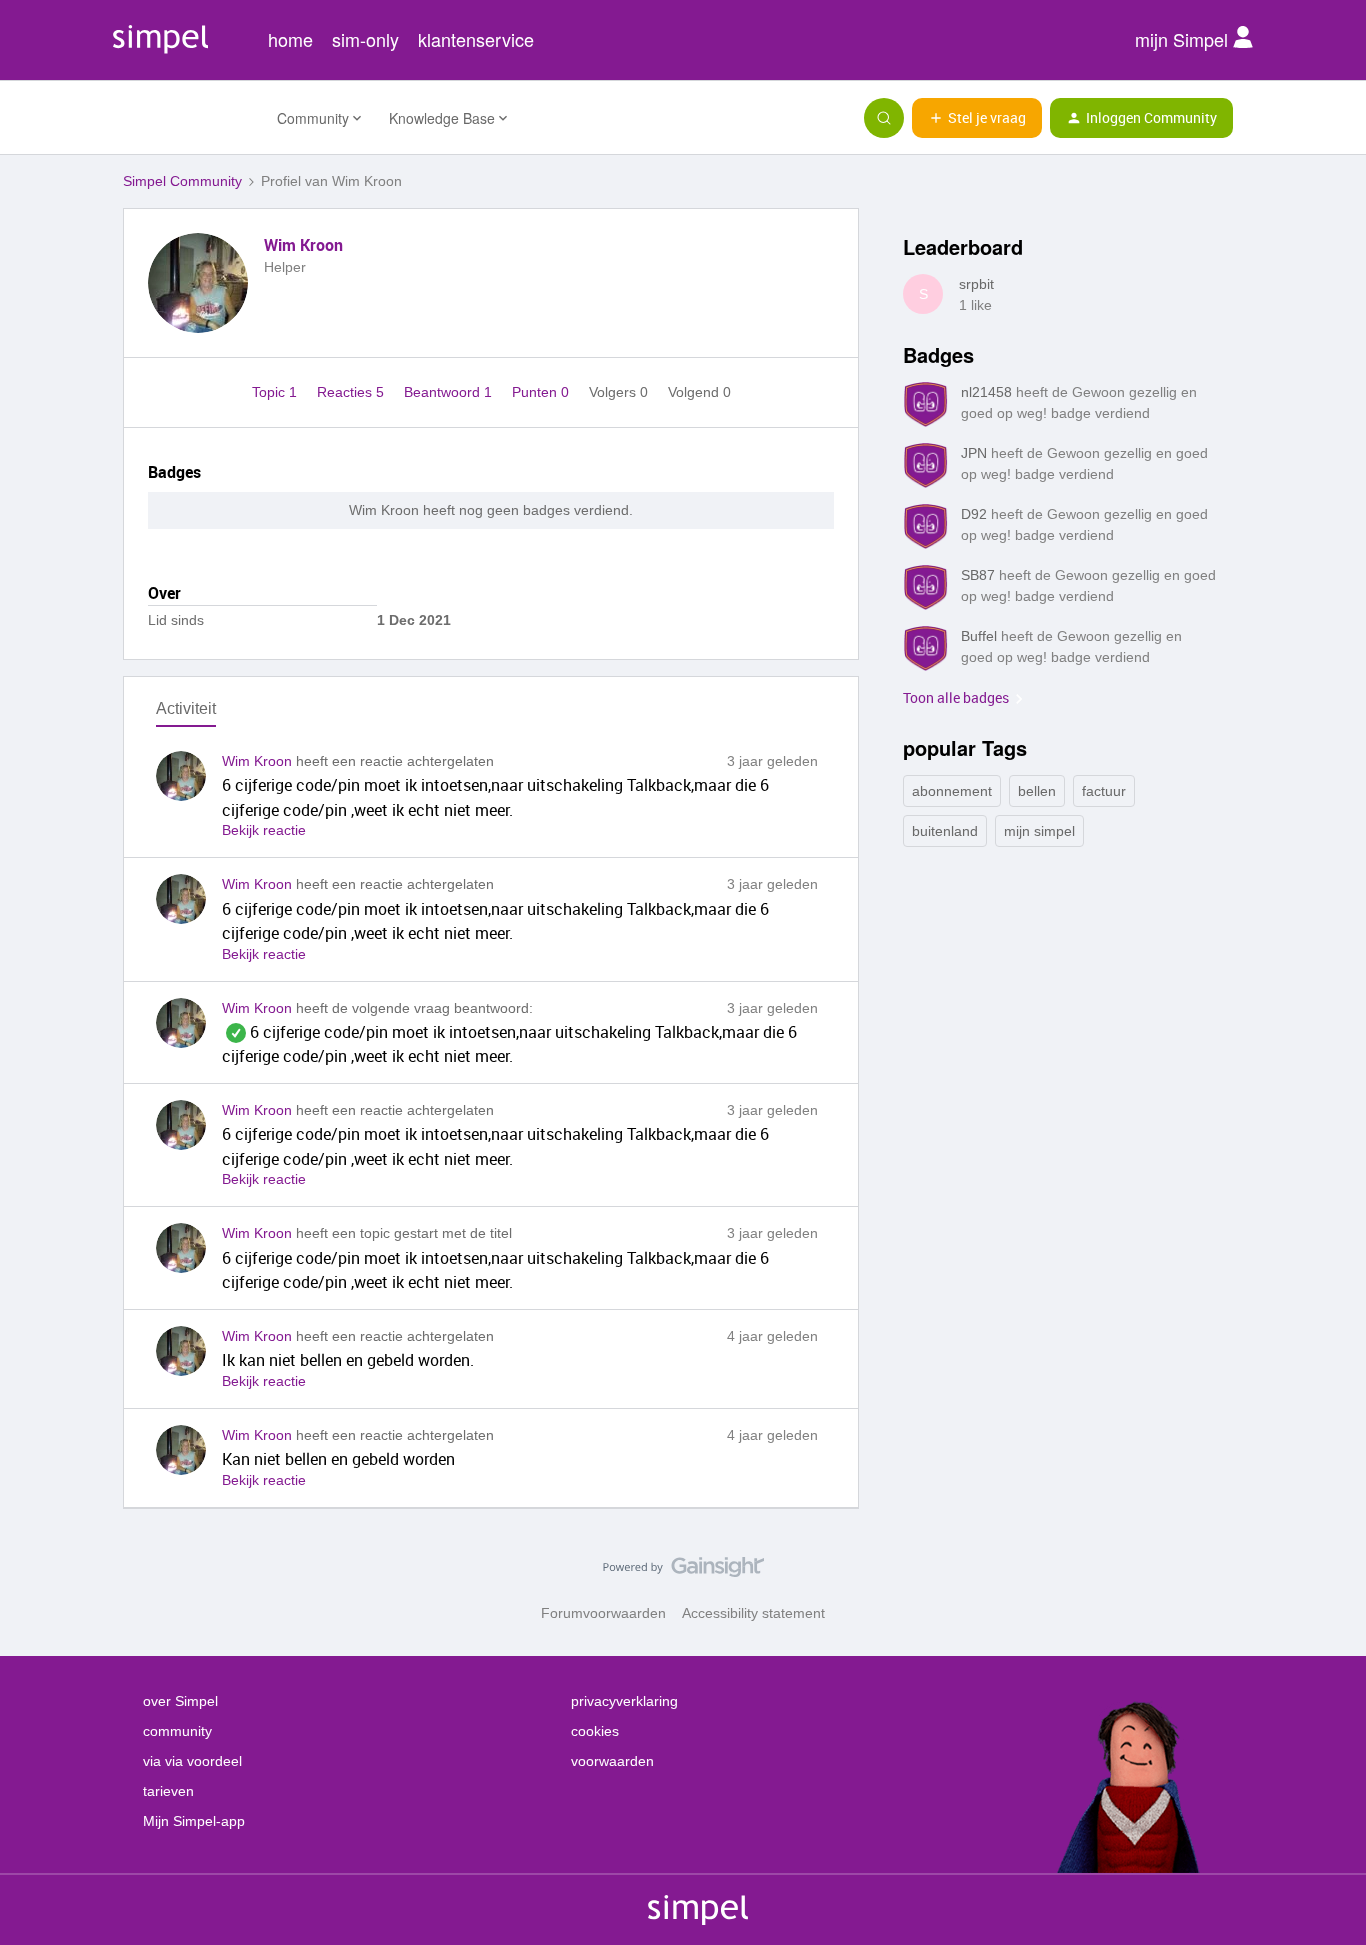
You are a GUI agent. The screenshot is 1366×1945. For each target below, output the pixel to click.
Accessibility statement (753, 1613)
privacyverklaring (624, 1701)
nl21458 (986, 392)
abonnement (952, 791)
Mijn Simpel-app (194, 1821)
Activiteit (186, 708)
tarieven (168, 1791)
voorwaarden (612, 1761)
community (177, 1731)
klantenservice (476, 39)
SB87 (978, 575)
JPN (974, 453)
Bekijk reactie (264, 830)
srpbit (976, 284)
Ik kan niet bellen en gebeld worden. (348, 1360)
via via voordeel (192, 1761)
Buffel (979, 636)
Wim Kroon (303, 245)
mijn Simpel (1184, 39)
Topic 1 (276, 392)
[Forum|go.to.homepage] (188, 118)
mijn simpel (1039, 831)
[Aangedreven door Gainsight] (683, 1572)
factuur (1104, 791)
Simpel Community (182, 181)
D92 (974, 514)
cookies (595, 1731)
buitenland (945, 831)
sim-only (365, 39)
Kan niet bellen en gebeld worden (338, 1459)
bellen (1037, 791)
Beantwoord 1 (450, 392)
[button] (977, 118)
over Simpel (180, 1701)
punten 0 (542, 392)
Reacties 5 (352, 392)
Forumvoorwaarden (603, 1613)
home (290, 39)
